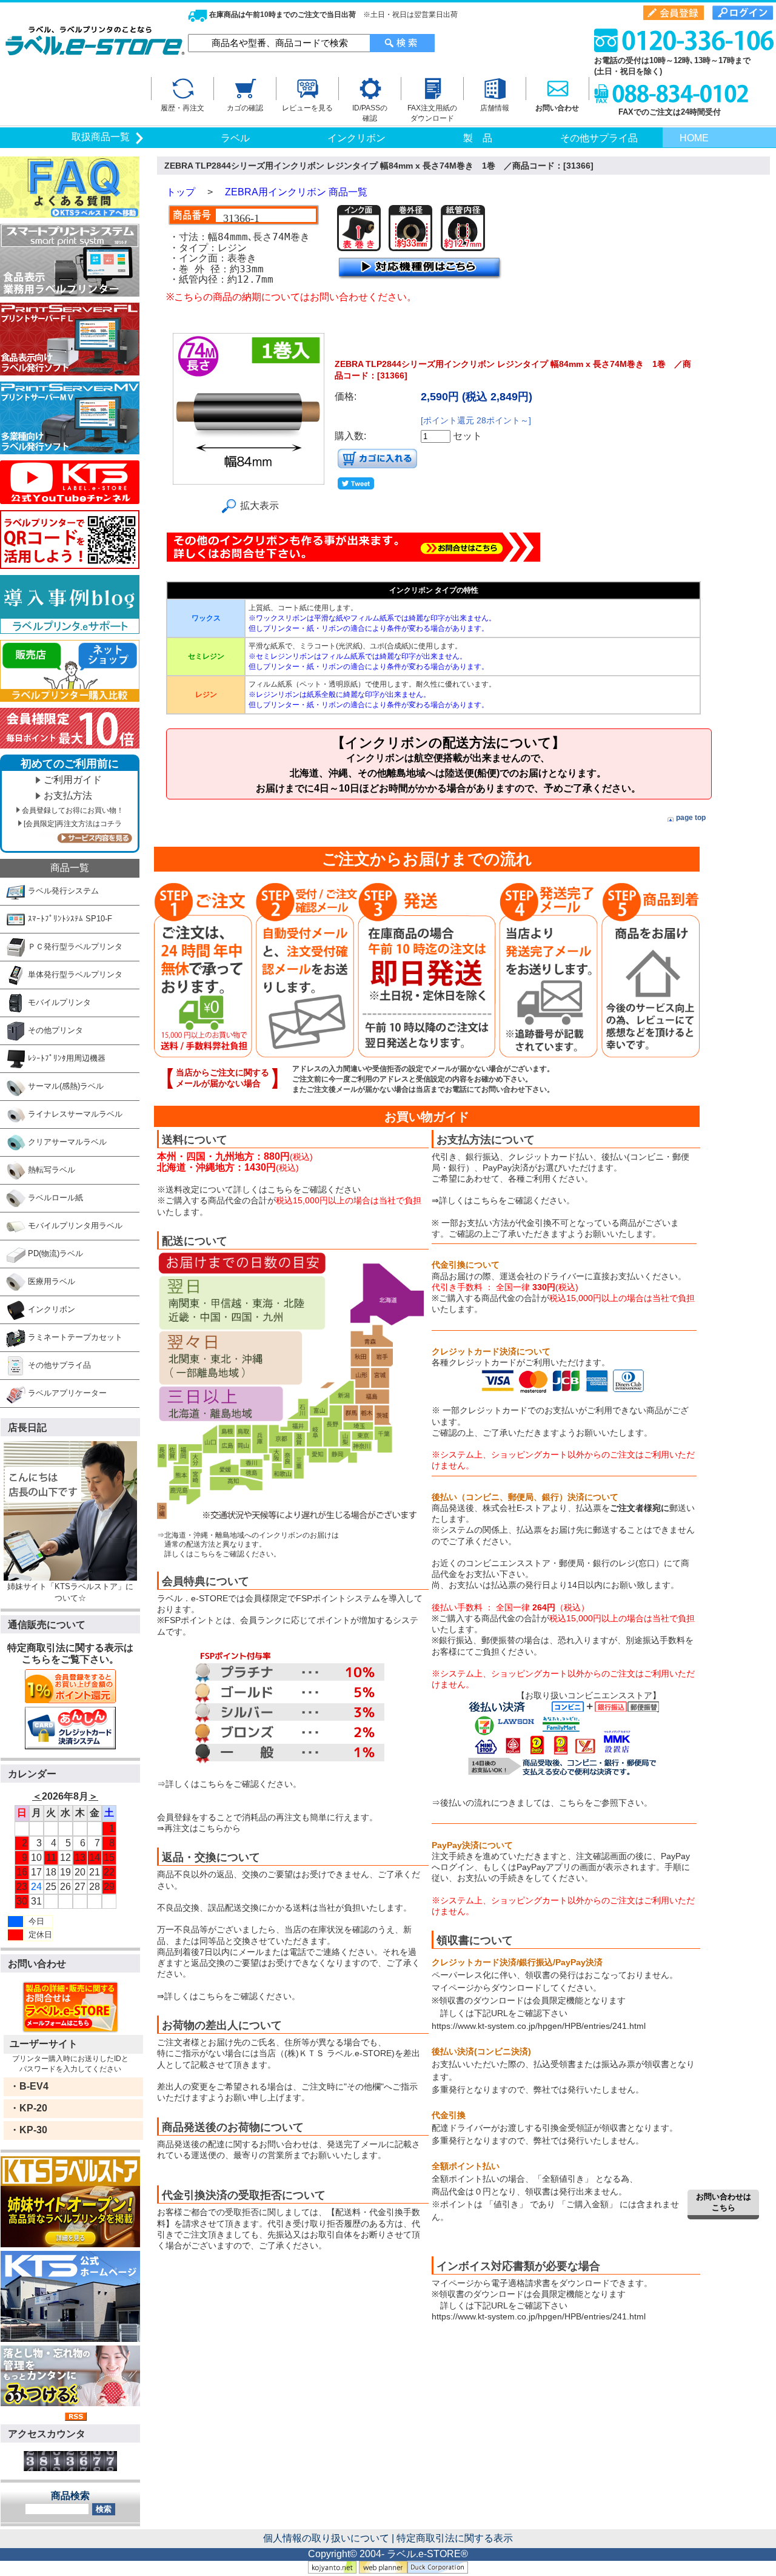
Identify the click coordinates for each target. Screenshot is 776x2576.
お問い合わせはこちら (724, 2202)
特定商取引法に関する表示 (455, 2538)
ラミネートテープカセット (74, 1337)
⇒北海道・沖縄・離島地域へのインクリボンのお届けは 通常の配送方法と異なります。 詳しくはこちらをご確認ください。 (248, 1545)
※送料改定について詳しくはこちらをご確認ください (259, 1189)
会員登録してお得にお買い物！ (73, 810)
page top (691, 818)
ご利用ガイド (73, 780)
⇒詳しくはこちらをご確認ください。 (229, 1784)
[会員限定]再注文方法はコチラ (73, 824)
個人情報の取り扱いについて (326, 2538)
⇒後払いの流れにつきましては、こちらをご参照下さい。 (542, 1803)
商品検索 (70, 2496)
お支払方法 (68, 795)
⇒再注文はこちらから (199, 1828)
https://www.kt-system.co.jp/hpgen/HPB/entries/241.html (539, 2026)
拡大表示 (259, 506)
